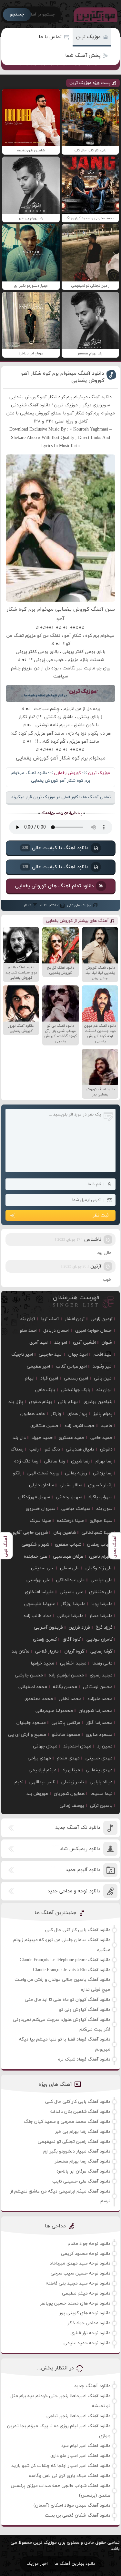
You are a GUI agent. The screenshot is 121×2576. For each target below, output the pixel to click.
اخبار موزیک (37, 2564)
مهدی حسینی (99, 1758)
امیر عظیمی (38, 1366)
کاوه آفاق (72, 1639)
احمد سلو (29, 1331)
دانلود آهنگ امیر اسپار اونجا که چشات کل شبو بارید (61, 2466)
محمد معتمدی (39, 1699)
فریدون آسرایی (48, 1628)
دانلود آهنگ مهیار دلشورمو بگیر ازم (77, 2151)
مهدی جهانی (45, 1746)
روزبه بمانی (76, 1473)
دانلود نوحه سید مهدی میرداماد (80, 2263)
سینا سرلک (40, 1521)
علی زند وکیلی (99, 1568)
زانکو (17, 1473)
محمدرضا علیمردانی (54, 1711)
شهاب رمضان (100, 1545)
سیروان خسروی (41, 1509)
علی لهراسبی (38, 1580)
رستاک (17, 1449)
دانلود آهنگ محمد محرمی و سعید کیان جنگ (67, 2122)
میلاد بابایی (101, 1782)
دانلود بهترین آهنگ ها (75, 2564)
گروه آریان (75, 1651)
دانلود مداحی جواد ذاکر (89, 2323)
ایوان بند (104, 1390)
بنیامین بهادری (98, 1402)
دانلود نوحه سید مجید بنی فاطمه (78, 2283)
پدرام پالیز (103, 1414)
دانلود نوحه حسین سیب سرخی (81, 2273)
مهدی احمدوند (77, 1746)
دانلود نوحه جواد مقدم (89, 2244)
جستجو (17, 14)
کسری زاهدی (45, 1639)
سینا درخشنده (70, 1521)
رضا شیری (80, 1461)
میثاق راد (71, 1770)
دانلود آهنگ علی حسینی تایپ (81, 2181)
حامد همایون (33, 1414)
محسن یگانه (65, 1687)
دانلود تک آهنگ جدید (78, 1828)
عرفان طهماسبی (68, 1557)
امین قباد (49, 1378)
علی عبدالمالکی (71, 1580)
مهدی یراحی (39, 1758)
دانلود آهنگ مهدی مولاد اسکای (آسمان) (72, 2505)
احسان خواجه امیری (94, 1331)
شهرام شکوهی (35, 1545)
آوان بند (28, 1319)
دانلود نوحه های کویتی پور (85, 2313)
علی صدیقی (43, 1568)
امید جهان (78, 1354)
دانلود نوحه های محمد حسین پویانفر (75, 2303)
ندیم (19, 1782)
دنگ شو (52, 1449)
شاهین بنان (65, 1533)
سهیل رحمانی (69, 1497)
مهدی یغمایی (99, 1770)
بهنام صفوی (41, 1402)
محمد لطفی (70, 1699)
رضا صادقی (55, 1461)
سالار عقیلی (71, 1485)
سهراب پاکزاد (100, 1497)
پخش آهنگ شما (83, 56)
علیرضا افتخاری (39, 1592)
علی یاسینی (71, 1592)
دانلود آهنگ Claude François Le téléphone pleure (65, 1960)
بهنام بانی (68, 1402)
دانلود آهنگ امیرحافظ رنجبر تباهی (78, 2416)
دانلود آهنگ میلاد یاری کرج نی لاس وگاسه (70, 2476)
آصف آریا (50, 1319)
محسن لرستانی (98, 1687)
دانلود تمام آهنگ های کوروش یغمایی (54, 886)
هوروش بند (37, 1794)
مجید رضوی (101, 1675)
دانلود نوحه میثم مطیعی (86, 2293)
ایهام (30, 1378)
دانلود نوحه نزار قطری (90, 2333)
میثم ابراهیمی (43, 1770)
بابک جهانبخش (76, 1390)
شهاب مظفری (68, 1545)
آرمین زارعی (102, 1319)
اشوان (107, 1343)
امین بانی (103, 1378)
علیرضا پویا (102, 1604)
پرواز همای (77, 1414)
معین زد (105, 1746)
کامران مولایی (100, 1639)
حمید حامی (101, 1438)
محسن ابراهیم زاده (66, 1675)
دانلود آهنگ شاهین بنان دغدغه (80, 2112)
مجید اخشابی (73, 1663)
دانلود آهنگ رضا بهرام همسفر (83, 2161)
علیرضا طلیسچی (40, 1604)
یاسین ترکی (101, 1806)
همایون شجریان (69, 1794)
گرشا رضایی (101, 1651)
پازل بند (16, 1402)
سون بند (104, 1509)
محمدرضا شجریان (96, 1711)
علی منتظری (101, 1592)
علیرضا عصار (101, 1616)
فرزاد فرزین (79, 1628)
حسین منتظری (45, 1426)
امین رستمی (76, 1378)
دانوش (106, 1449)
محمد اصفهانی (33, 1687)
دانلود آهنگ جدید (92, 2386)
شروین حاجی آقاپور (29, 1533)
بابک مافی (45, 1390)
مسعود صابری (99, 1735)
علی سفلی (70, 1568)
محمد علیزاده (100, 1699)
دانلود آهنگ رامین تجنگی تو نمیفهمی (74, 2142)
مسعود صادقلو (66, 1735)
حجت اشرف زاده (80, 1426)
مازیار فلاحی (47, 1651)
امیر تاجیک (22, 1354)
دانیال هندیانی (80, 1449)
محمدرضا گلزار (99, 1723)
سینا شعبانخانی (97, 1533)
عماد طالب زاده (38, 1616)
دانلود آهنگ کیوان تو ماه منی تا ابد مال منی (68, 2000)
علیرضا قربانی (71, 1616)
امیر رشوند (103, 1366)
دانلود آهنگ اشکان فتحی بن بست (78, 2515)
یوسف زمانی (72, 1806)
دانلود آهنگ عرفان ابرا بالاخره (83, 2171)
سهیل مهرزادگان (34, 1497)
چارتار (56, 1414)
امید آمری (39, 1343)
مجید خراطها (42, 1663)
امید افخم (103, 1354)
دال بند (19, 1438)
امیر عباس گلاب (71, 1366)
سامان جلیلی (41, 1485)
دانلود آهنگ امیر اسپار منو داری (80, 2456)
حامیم (107, 1426)
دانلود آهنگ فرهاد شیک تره (84, 2059)
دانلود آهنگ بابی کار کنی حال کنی (78, 1930)
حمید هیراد (42, 1438)
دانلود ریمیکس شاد (80, 1849)
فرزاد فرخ (104, 1628)
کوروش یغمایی (67, 773)
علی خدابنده (35, 1557)
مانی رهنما (102, 1663)
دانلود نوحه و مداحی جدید (74, 1891)
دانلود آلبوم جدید (83, 1870)
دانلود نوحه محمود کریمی (86, 2254)
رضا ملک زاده (26, 1461)
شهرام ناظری (101, 1557)
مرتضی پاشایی (66, 1723)
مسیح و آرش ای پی (27, 1735)
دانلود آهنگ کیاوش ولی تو (85, 2010)
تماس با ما (50, 37)
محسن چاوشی (29, 1675)
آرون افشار (75, 1319)
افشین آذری (84, 1343)
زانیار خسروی (100, 1485)
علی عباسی (102, 1580)
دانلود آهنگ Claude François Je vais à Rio (72, 1970)
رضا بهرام (104, 1461)
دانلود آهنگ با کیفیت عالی (55, 848)
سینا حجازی (101, 1521)
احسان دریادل (56, 1331)
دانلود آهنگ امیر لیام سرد (86, 2446)
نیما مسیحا (101, 1794)
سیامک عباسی (76, 1509)
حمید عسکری (72, 1438)
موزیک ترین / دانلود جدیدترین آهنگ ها (94, 15)
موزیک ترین (88, 37)
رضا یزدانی (103, 1473)
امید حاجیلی (51, 1354)
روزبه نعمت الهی (43, 1473)
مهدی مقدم (68, 1758)
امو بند (61, 1343)
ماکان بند (20, 1651)
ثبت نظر (101, 1215)
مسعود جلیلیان (31, 1723)
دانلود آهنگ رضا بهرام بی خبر (83, 2132)
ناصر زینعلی (73, 1782)
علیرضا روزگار (73, 1604)
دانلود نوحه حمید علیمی (87, 2343)
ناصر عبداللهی (42, 1782)
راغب (34, 1449)
